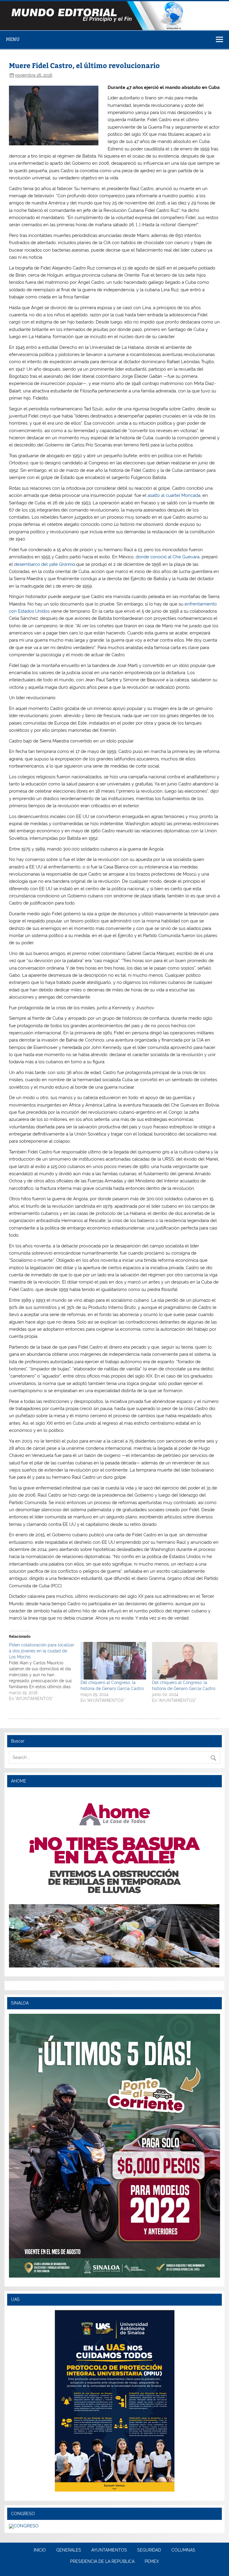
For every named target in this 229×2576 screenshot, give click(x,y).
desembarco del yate (36, 564)
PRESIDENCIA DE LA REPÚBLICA (102, 2562)
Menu (13, 39)
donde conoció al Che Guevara (168, 557)
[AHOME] (114, 1880)
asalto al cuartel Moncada (174, 495)
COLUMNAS (183, 2550)
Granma (67, 564)
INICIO (40, 2550)
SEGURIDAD (149, 2550)
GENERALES (69, 2550)
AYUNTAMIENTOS (109, 2550)
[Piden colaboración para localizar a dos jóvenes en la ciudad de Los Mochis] (45, 1672)
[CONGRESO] (24, 2526)
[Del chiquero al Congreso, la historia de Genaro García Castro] (113, 1661)
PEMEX (152, 2562)
